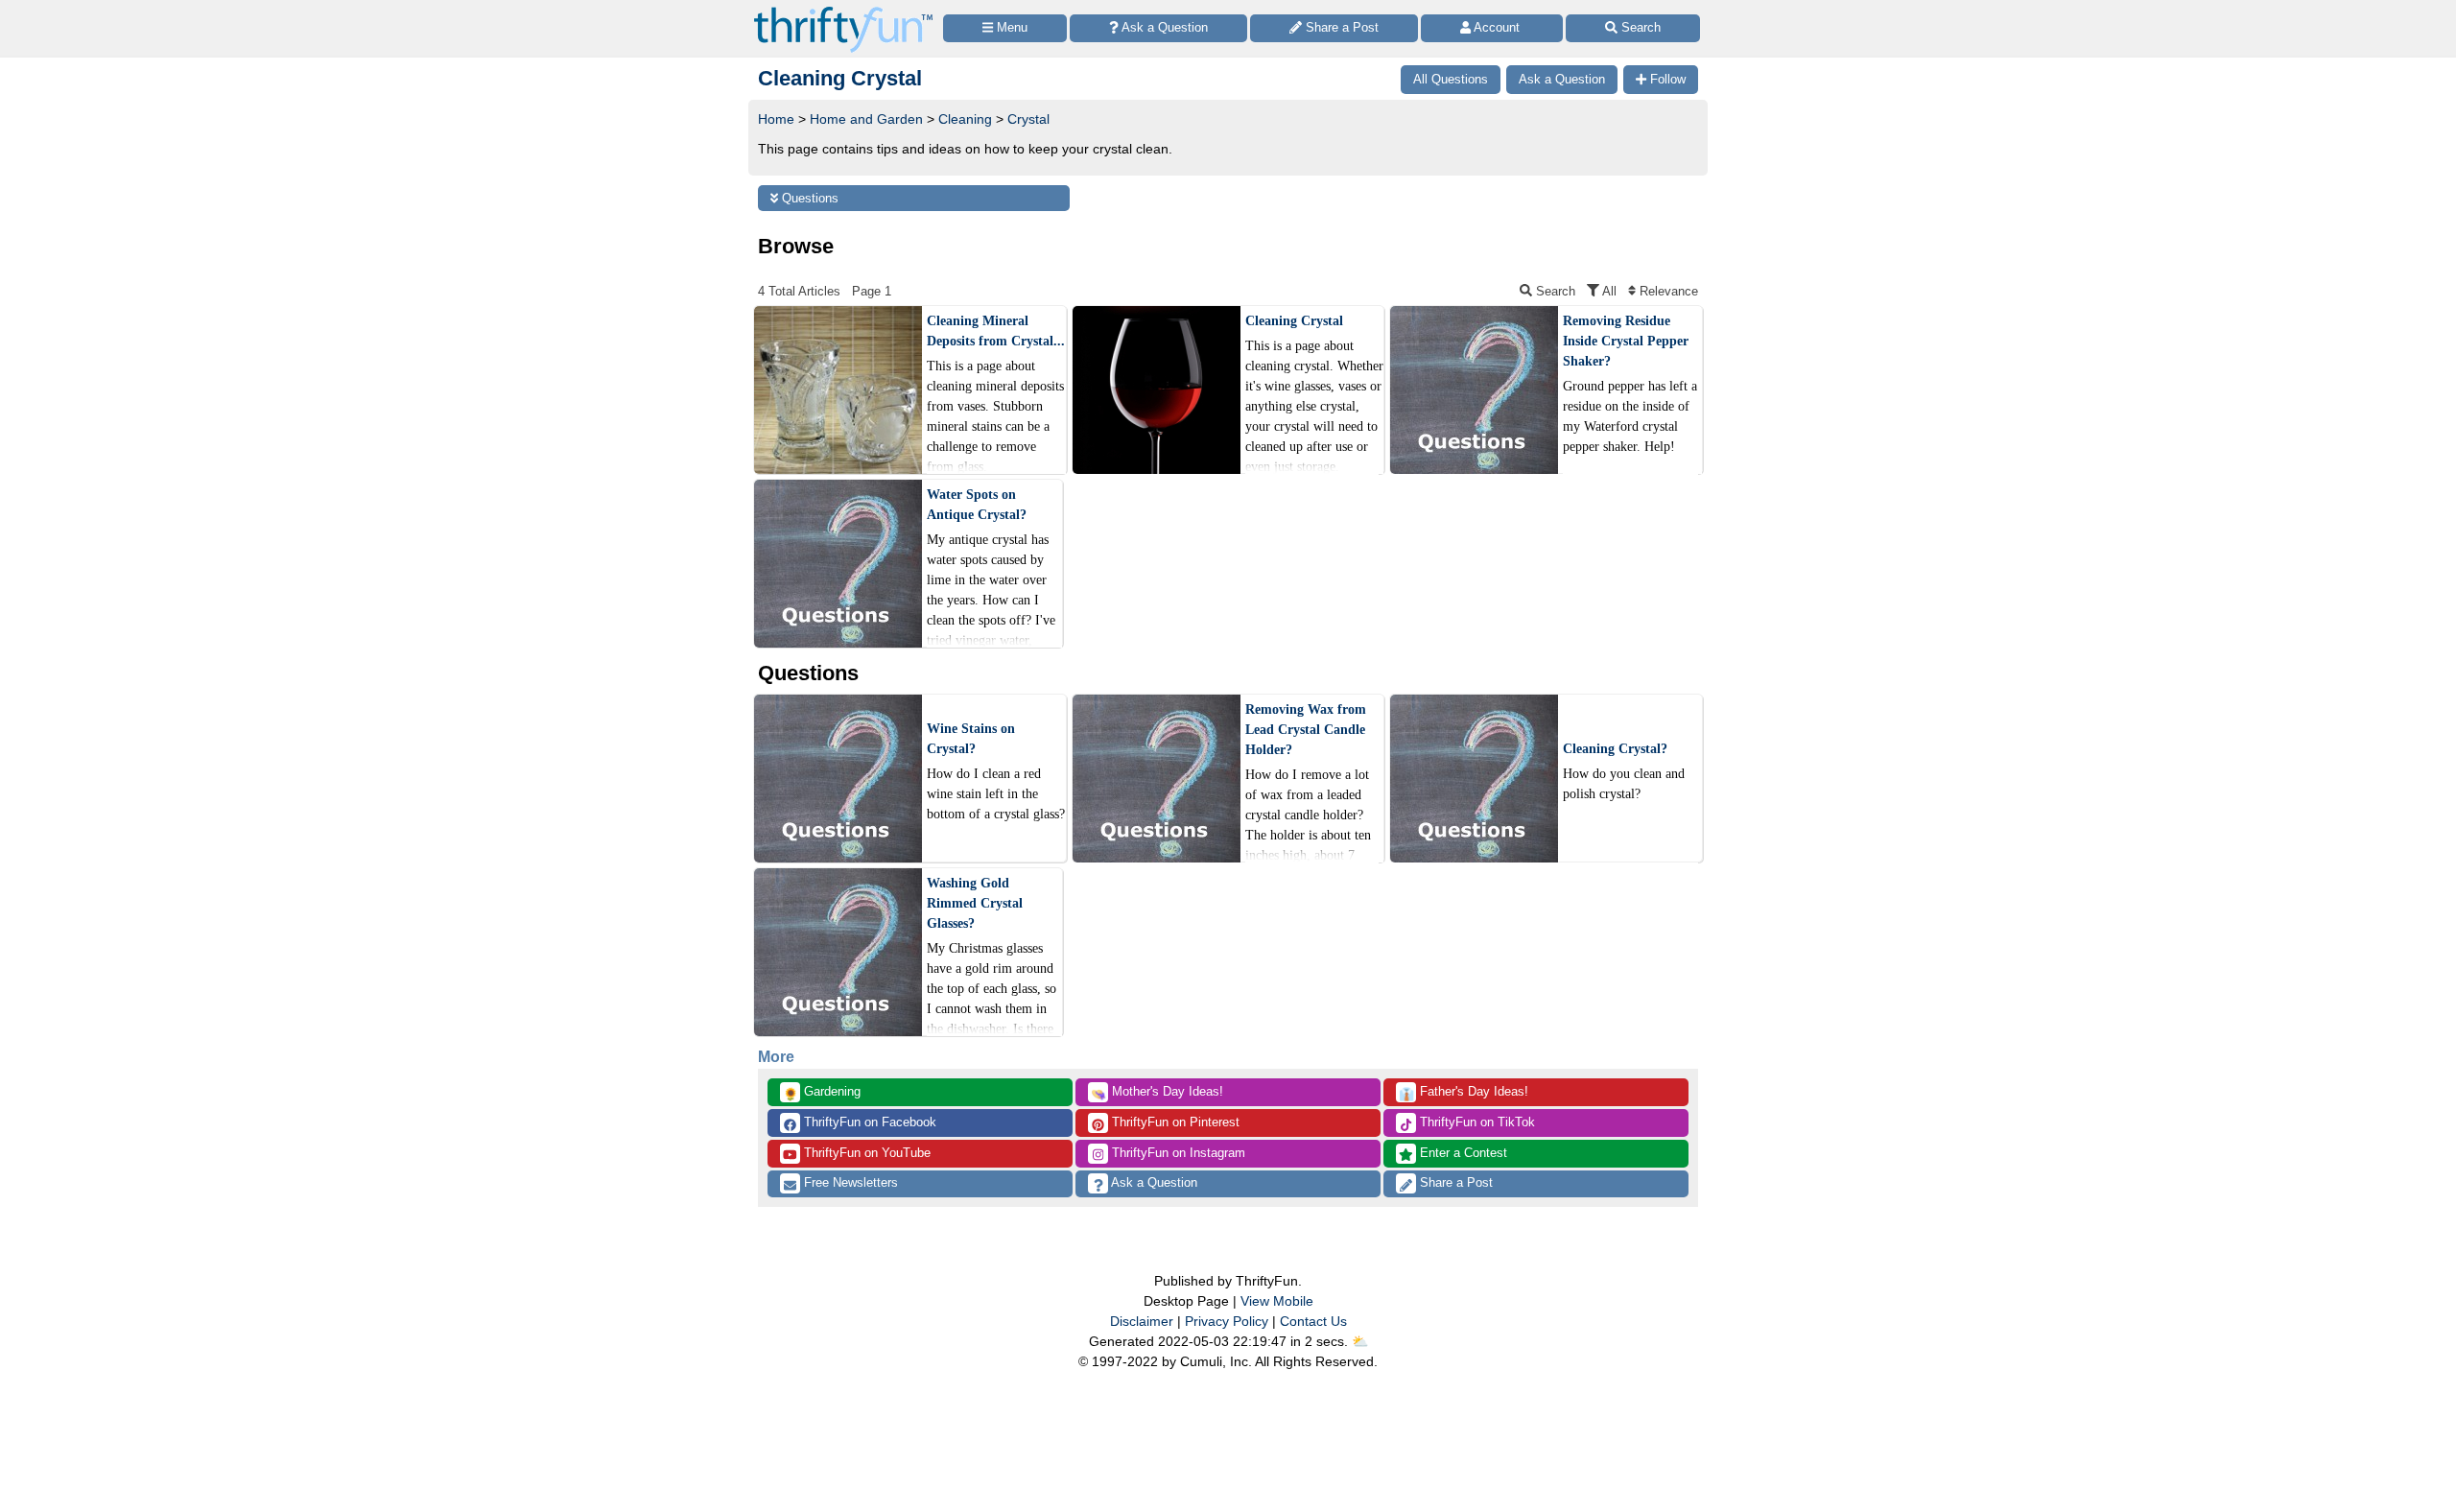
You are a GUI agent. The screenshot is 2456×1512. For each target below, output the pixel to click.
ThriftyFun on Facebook (868, 1122)
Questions (808, 198)
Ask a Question (1153, 1182)
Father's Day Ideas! (1464, 1093)
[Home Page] (843, 11)
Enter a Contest (1462, 1153)
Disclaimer (1142, 1321)
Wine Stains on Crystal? (971, 739)
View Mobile (1277, 1301)
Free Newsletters (849, 1182)
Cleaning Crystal (1294, 321)
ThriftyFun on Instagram (1177, 1153)
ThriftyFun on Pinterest (1174, 1122)
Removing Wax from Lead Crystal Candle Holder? (1306, 730)
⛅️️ (1360, 1341)
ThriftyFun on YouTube (865, 1153)
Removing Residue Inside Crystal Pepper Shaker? (1626, 341)
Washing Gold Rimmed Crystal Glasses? (975, 903)
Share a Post (1454, 1182)
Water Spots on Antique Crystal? (977, 505)
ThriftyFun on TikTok (1476, 1122)
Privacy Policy (1227, 1321)
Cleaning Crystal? (1615, 749)
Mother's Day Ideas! (1157, 1093)
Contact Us (1313, 1321)
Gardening (822, 1093)
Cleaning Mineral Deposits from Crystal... (996, 331)
